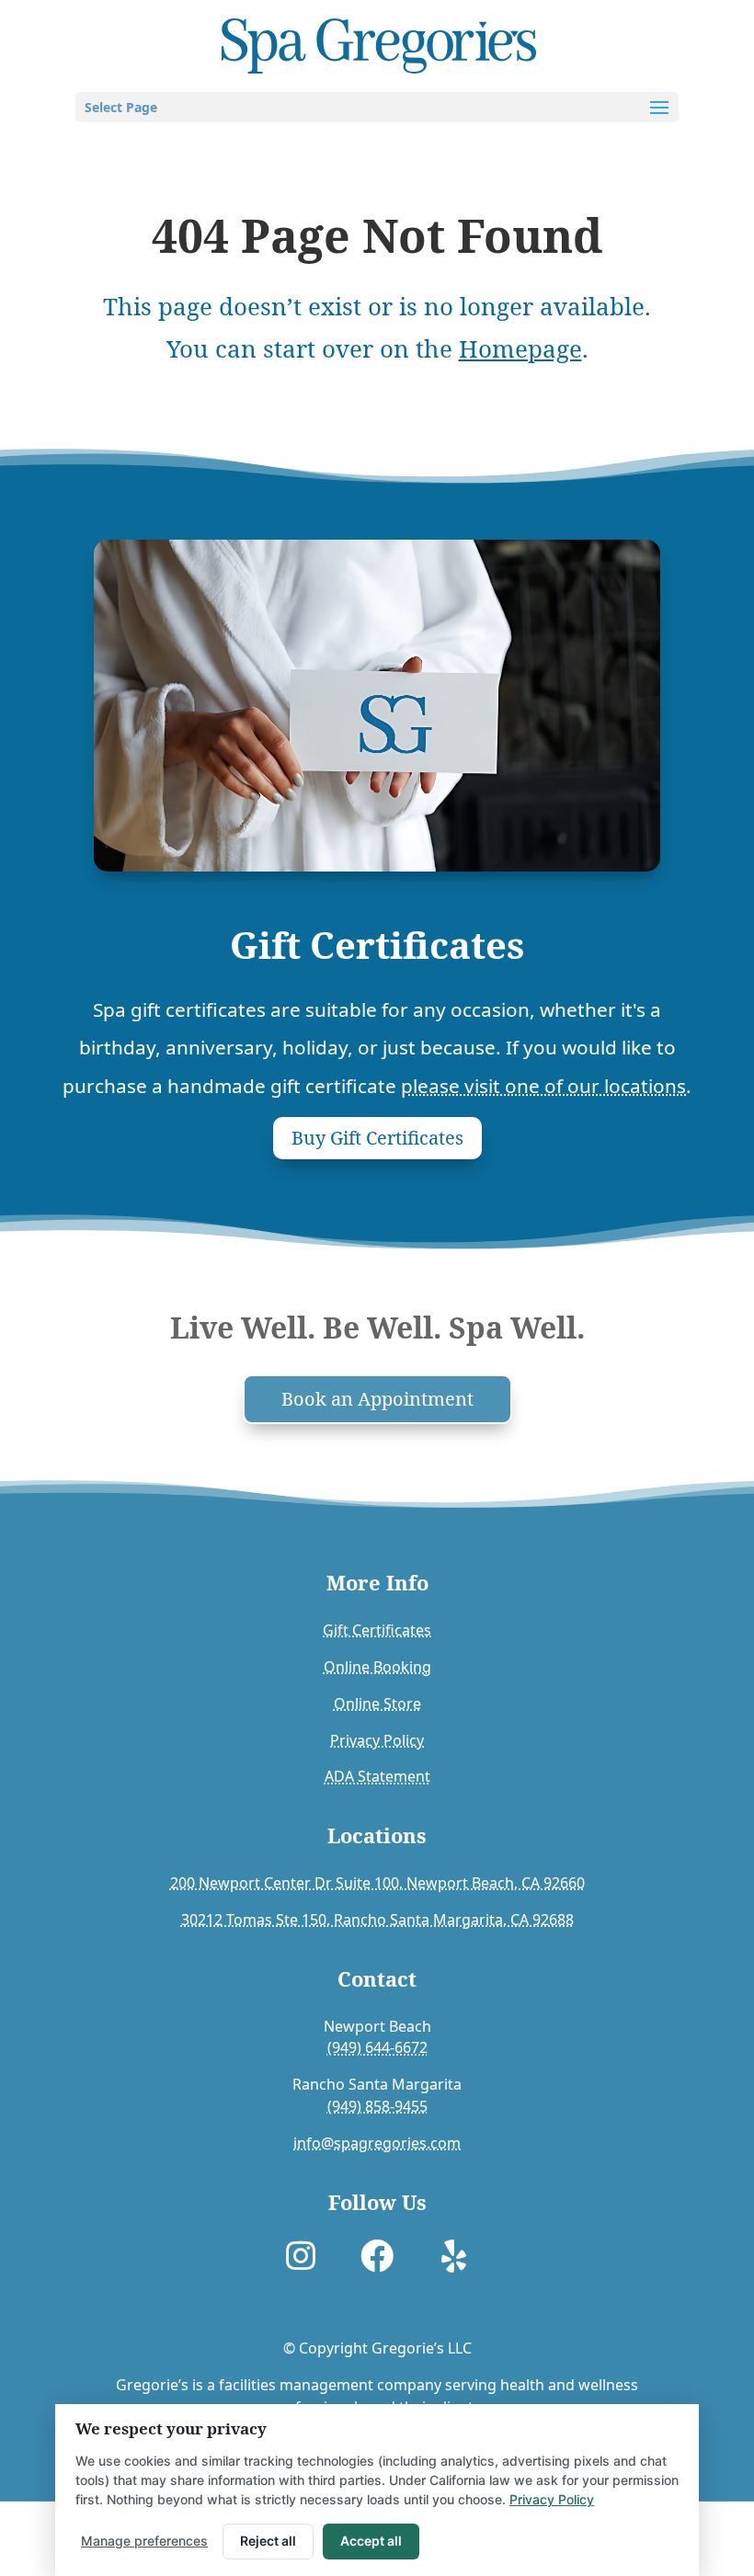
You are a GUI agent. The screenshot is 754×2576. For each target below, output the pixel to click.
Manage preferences (144, 2541)
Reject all (268, 2541)
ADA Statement (377, 1776)
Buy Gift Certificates (377, 1138)
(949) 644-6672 (377, 2047)
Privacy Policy (377, 1740)
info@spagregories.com (377, 2143)
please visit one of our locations (543, 1086)
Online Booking (377, 1667)
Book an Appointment (377, 1399)
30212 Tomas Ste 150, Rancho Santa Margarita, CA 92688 (377, 1920)
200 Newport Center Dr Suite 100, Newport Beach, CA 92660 (377, 1883)
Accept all (371, 2541)
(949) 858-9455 (377, 2106)
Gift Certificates (377, 1630)
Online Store (377, 1704)
